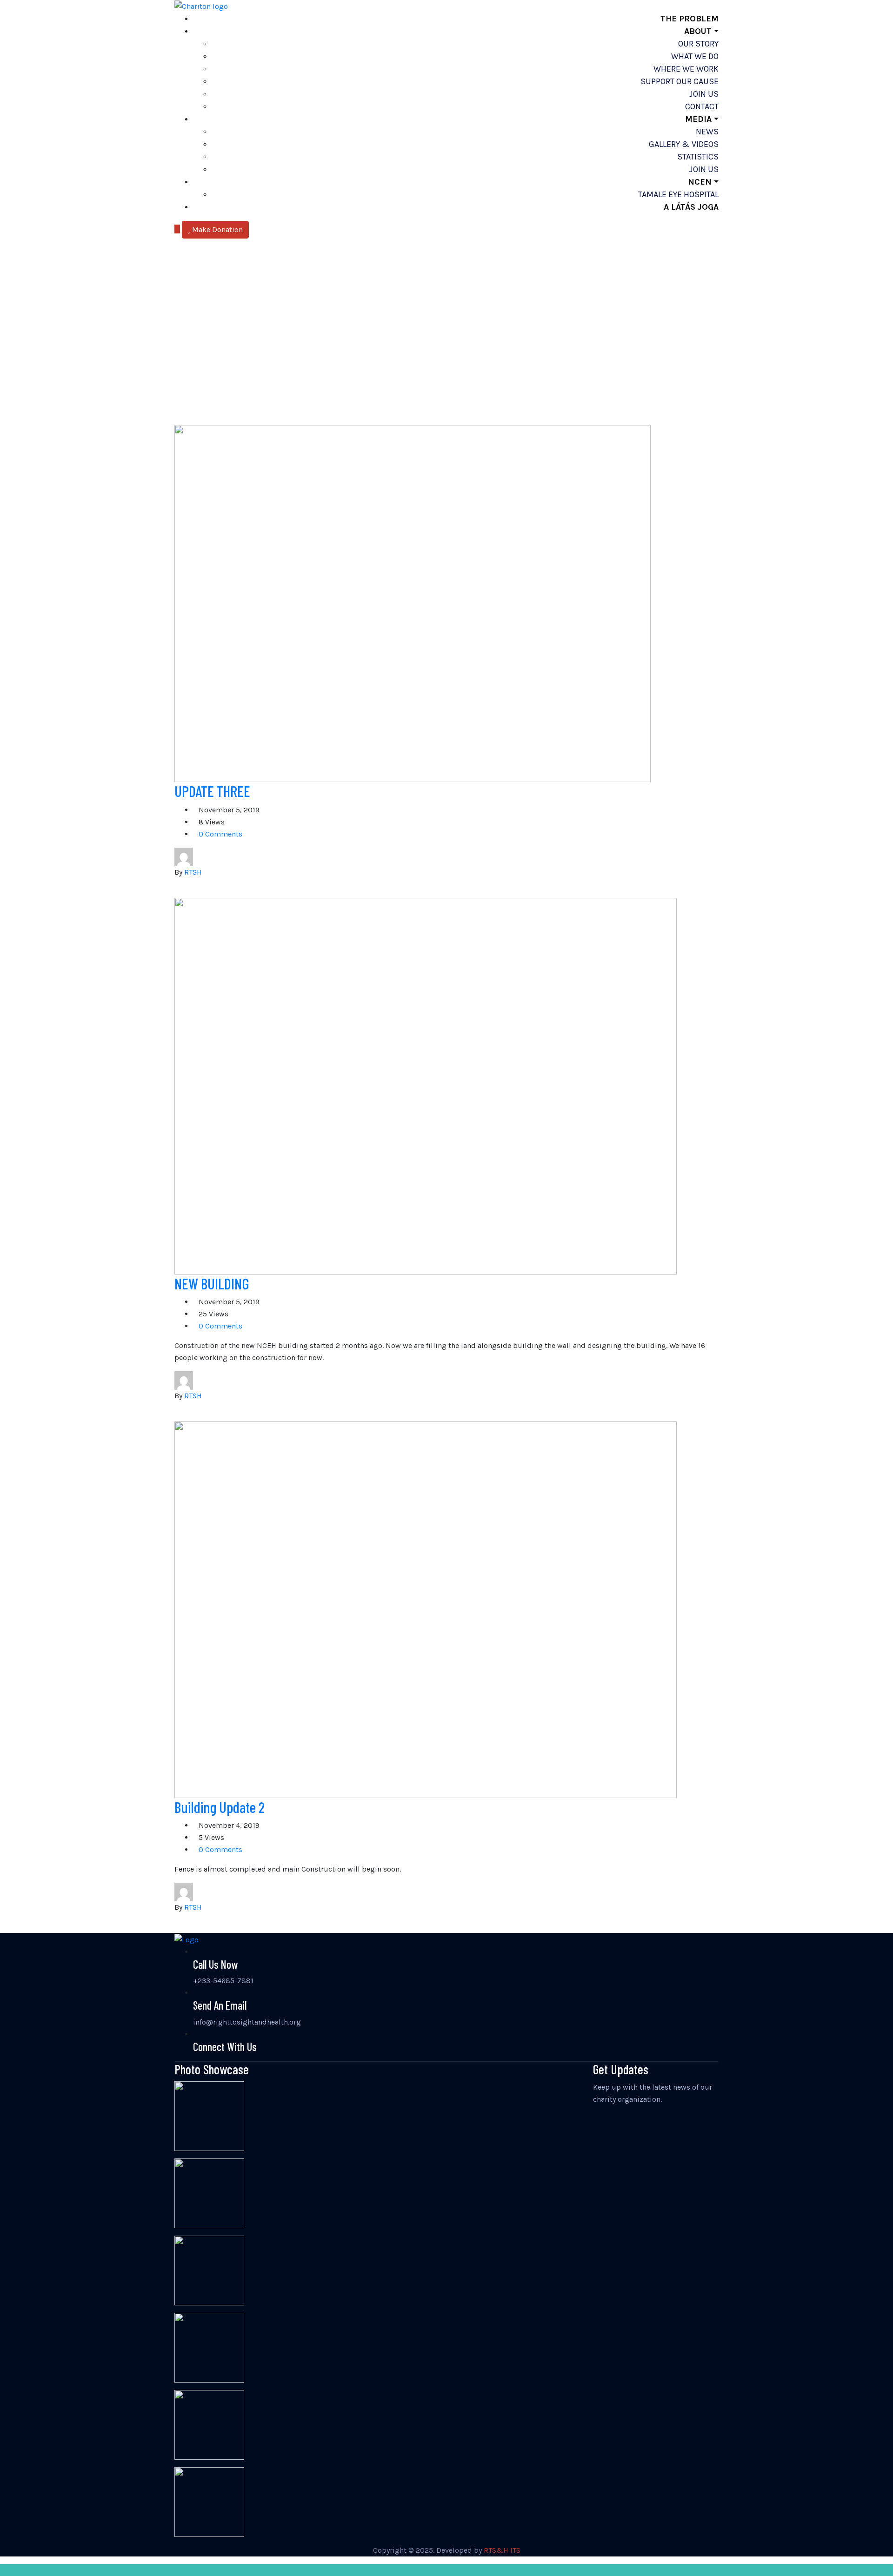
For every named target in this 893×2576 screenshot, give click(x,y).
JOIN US (704, 94)
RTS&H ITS (502, 2550)
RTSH (193, 872)
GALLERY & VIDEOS (684, 144)
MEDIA (698, 119)
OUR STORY (698, 44)
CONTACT (702, 106)
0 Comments (220, 834)
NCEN (700, 182)
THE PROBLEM (690, 19)
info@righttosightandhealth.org (247, 2022)
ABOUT (698, 31)
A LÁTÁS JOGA (691, 207)
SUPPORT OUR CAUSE (680, 81)
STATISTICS (698, 157)
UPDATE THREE (212, 791)
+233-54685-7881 (223, 1981)
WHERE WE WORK (686, 69)
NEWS (707, 132)
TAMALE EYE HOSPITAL (678, 194)
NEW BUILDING (212, 1283)
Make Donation (217, 229)
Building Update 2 (220, 1807)
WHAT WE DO (695, 56)
